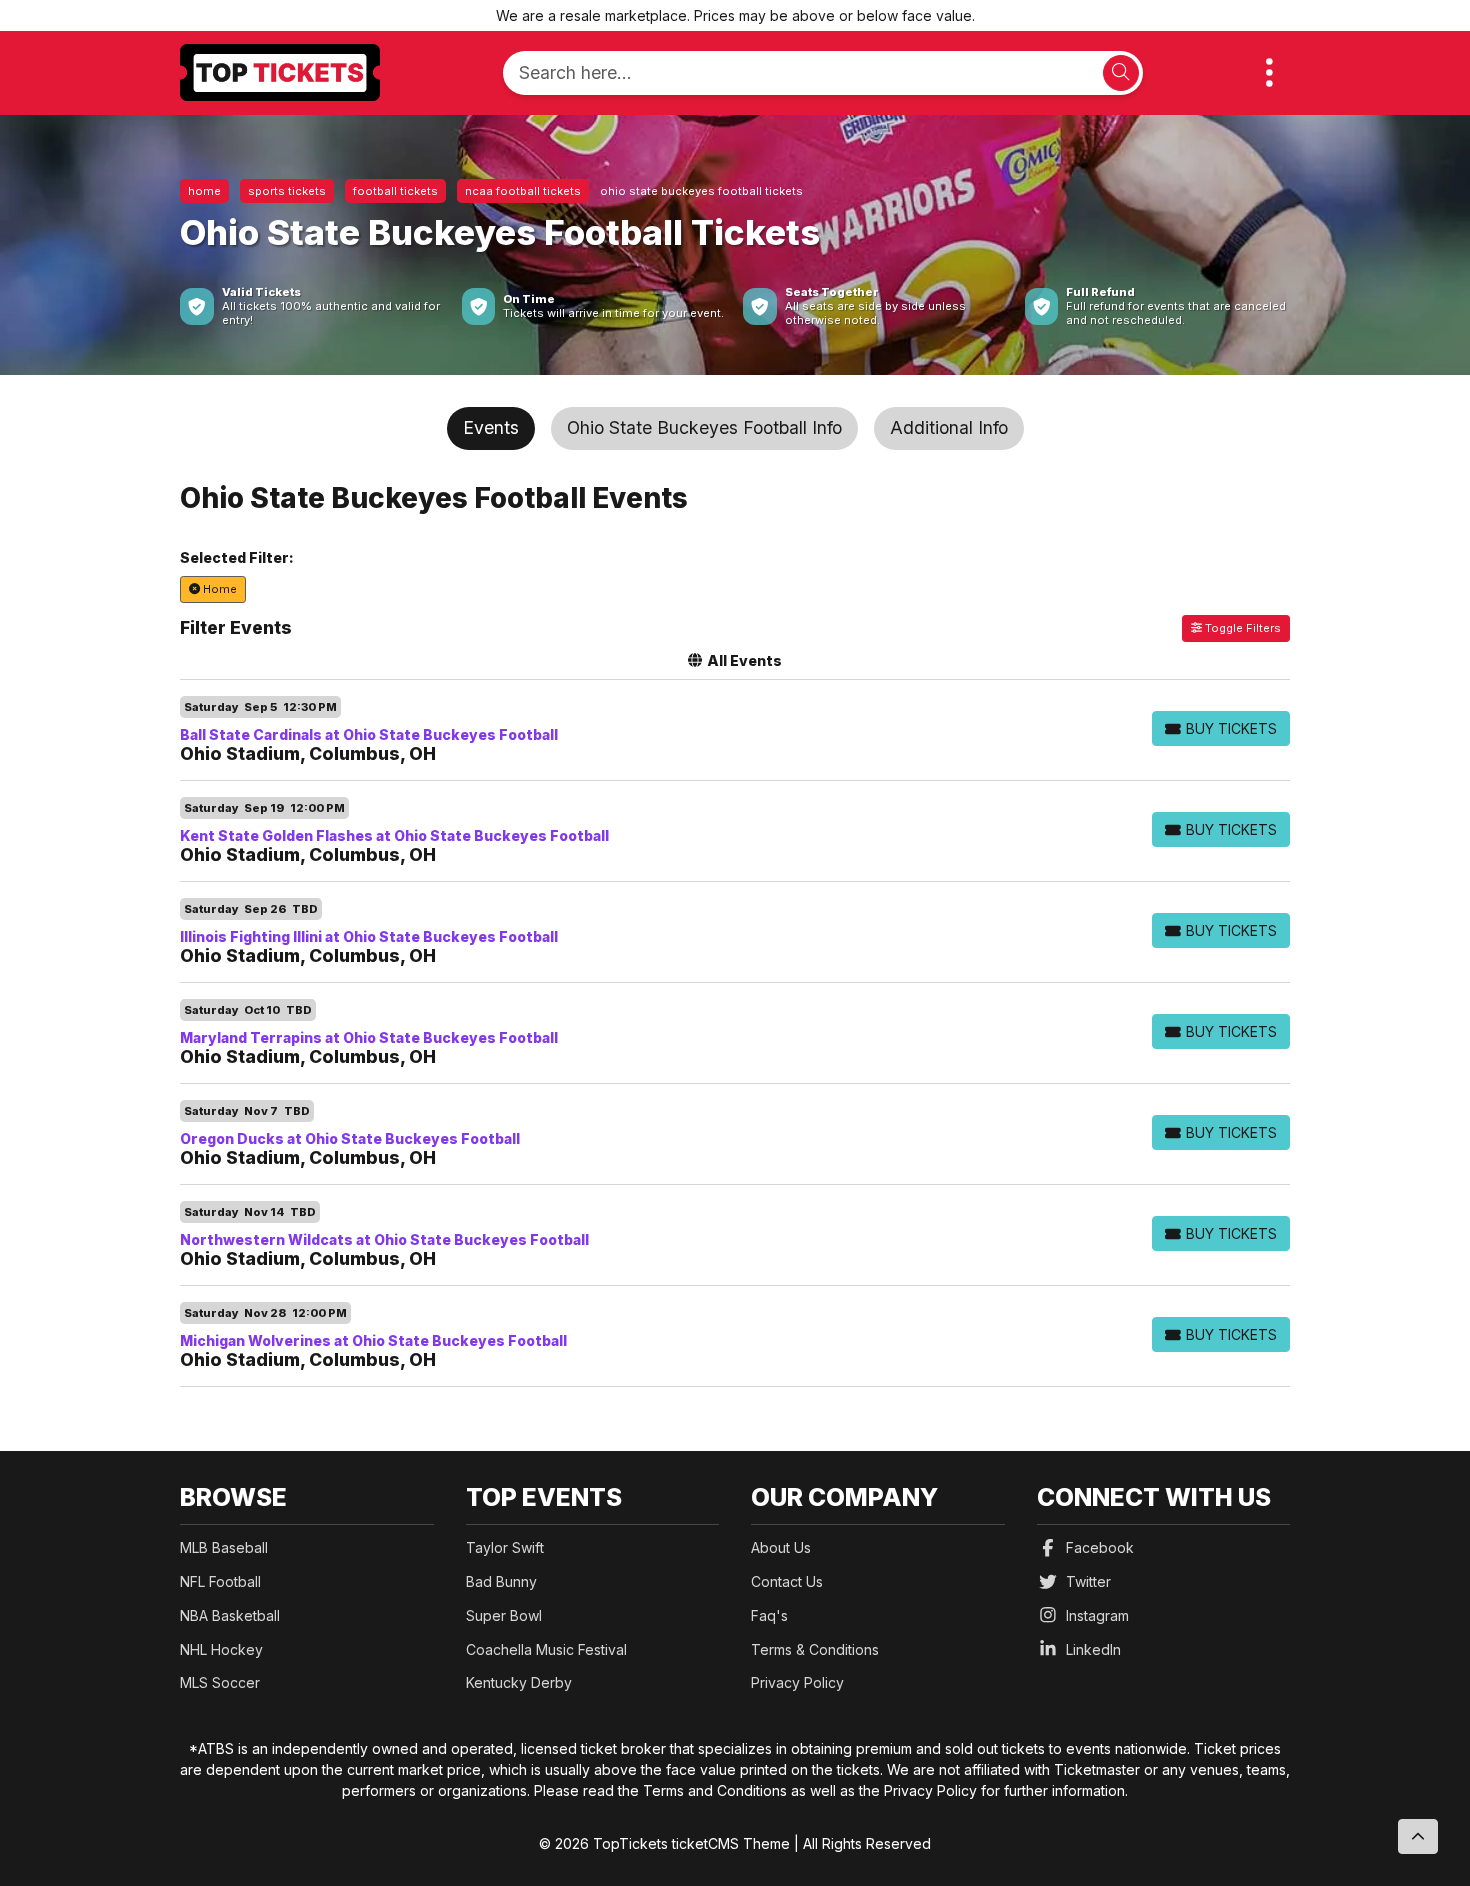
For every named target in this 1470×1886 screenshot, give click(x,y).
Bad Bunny (501, 1581)
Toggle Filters (1241, 628)
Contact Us (787, 1581)
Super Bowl (504, 1615)
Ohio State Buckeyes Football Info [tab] (704, 427)
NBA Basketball (230, 1615)
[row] (735, 730)
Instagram (1097, 1615)
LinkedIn (1093, 1649)
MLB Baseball (224, 1547)
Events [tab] (491, 427)
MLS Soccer (220, 1682)
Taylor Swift (505, 1547)
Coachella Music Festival (546, 1649)
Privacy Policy (797, 1682)
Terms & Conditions (815, 1649)
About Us (781, 1547)
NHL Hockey (221, 1649)
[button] (1269, 72)
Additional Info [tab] (949, 427)
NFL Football (220, 1581)
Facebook (1100, 1547)
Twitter (1088, 1581)
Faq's (769, 1615)
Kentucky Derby (519, 1682)
